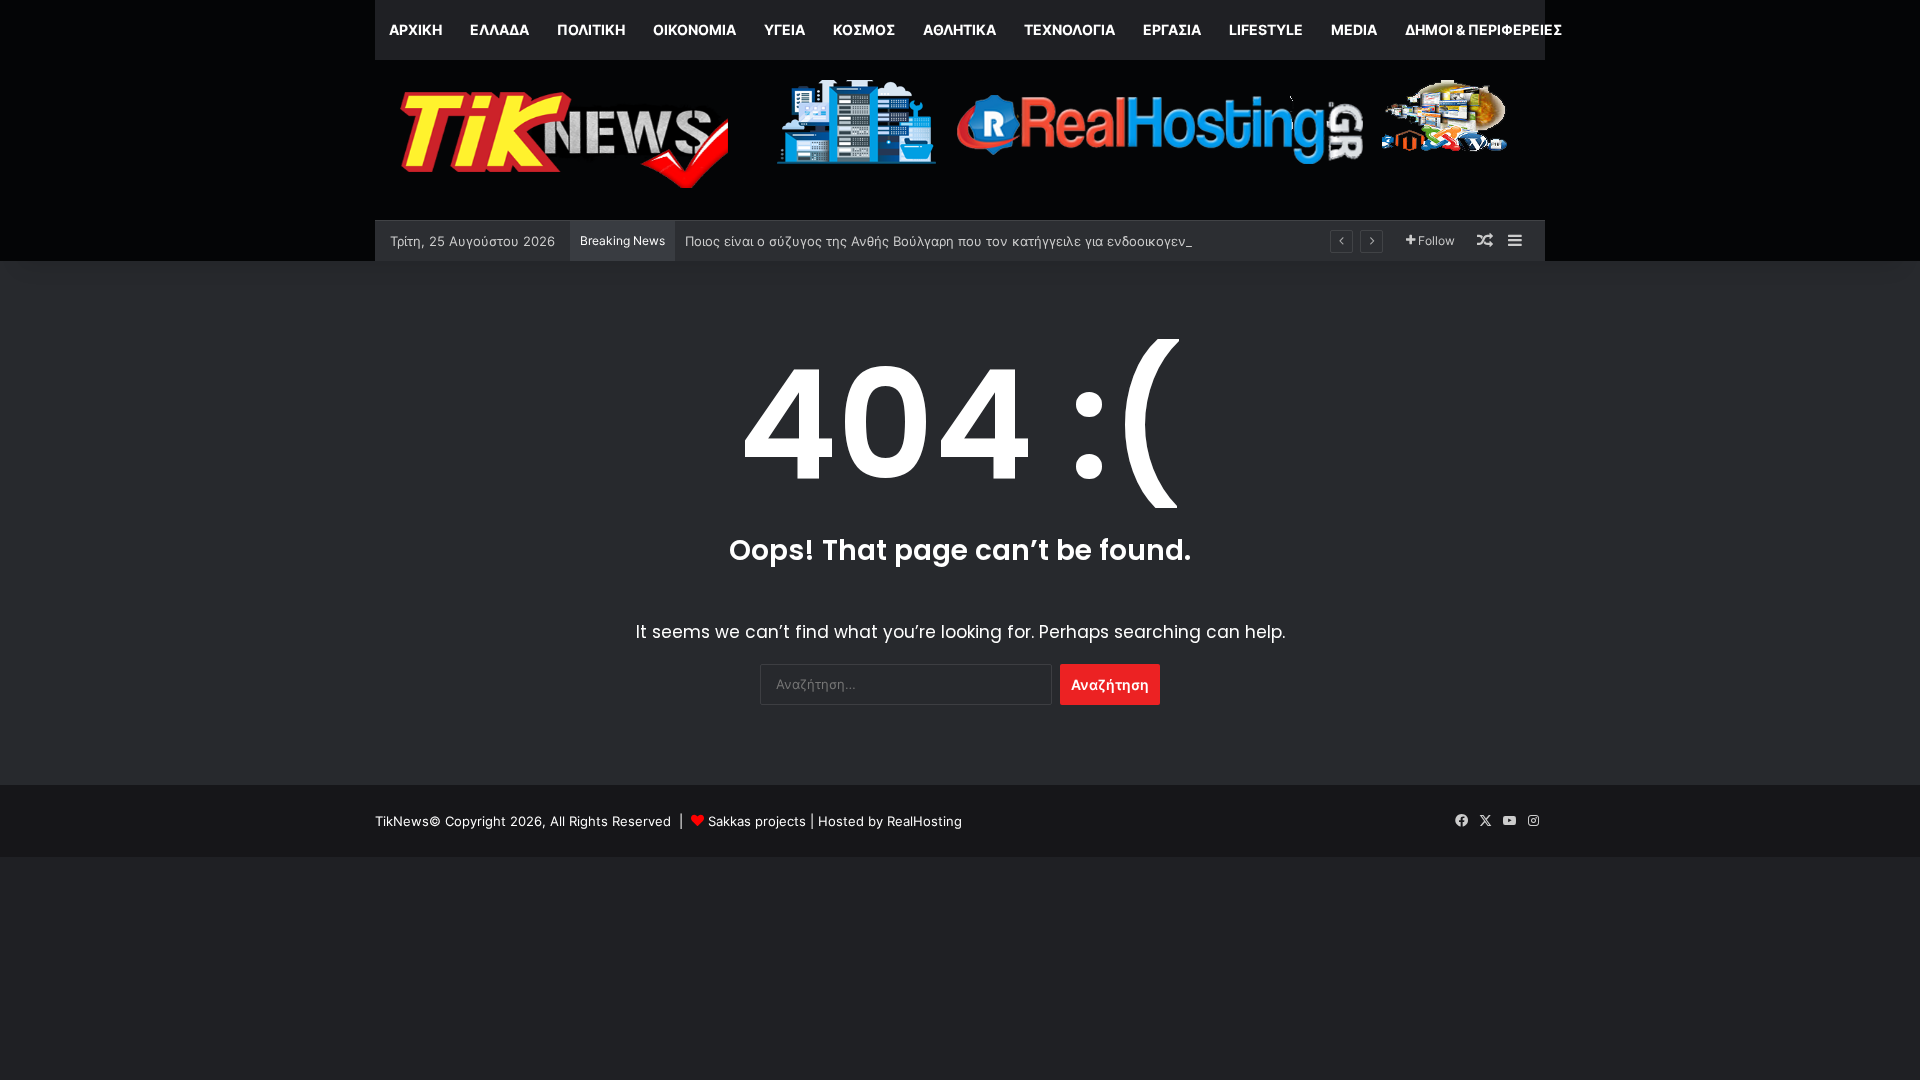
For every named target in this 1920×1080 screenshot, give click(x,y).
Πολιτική (591, 29)
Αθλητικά (959, 29)
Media (1354, 29)
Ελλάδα (499, 29)
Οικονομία (694, 29)
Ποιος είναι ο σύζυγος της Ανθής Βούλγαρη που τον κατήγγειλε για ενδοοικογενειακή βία (964, 241)
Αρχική (415, 29)
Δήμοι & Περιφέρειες (1483, 29)
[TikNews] (560, 140)
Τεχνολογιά (1069, 29)
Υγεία (784, 29)
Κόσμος (864, 29)
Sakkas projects (757, 821)
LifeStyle (1266, 29)
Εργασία (1172, 29)
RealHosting (924, 821)
